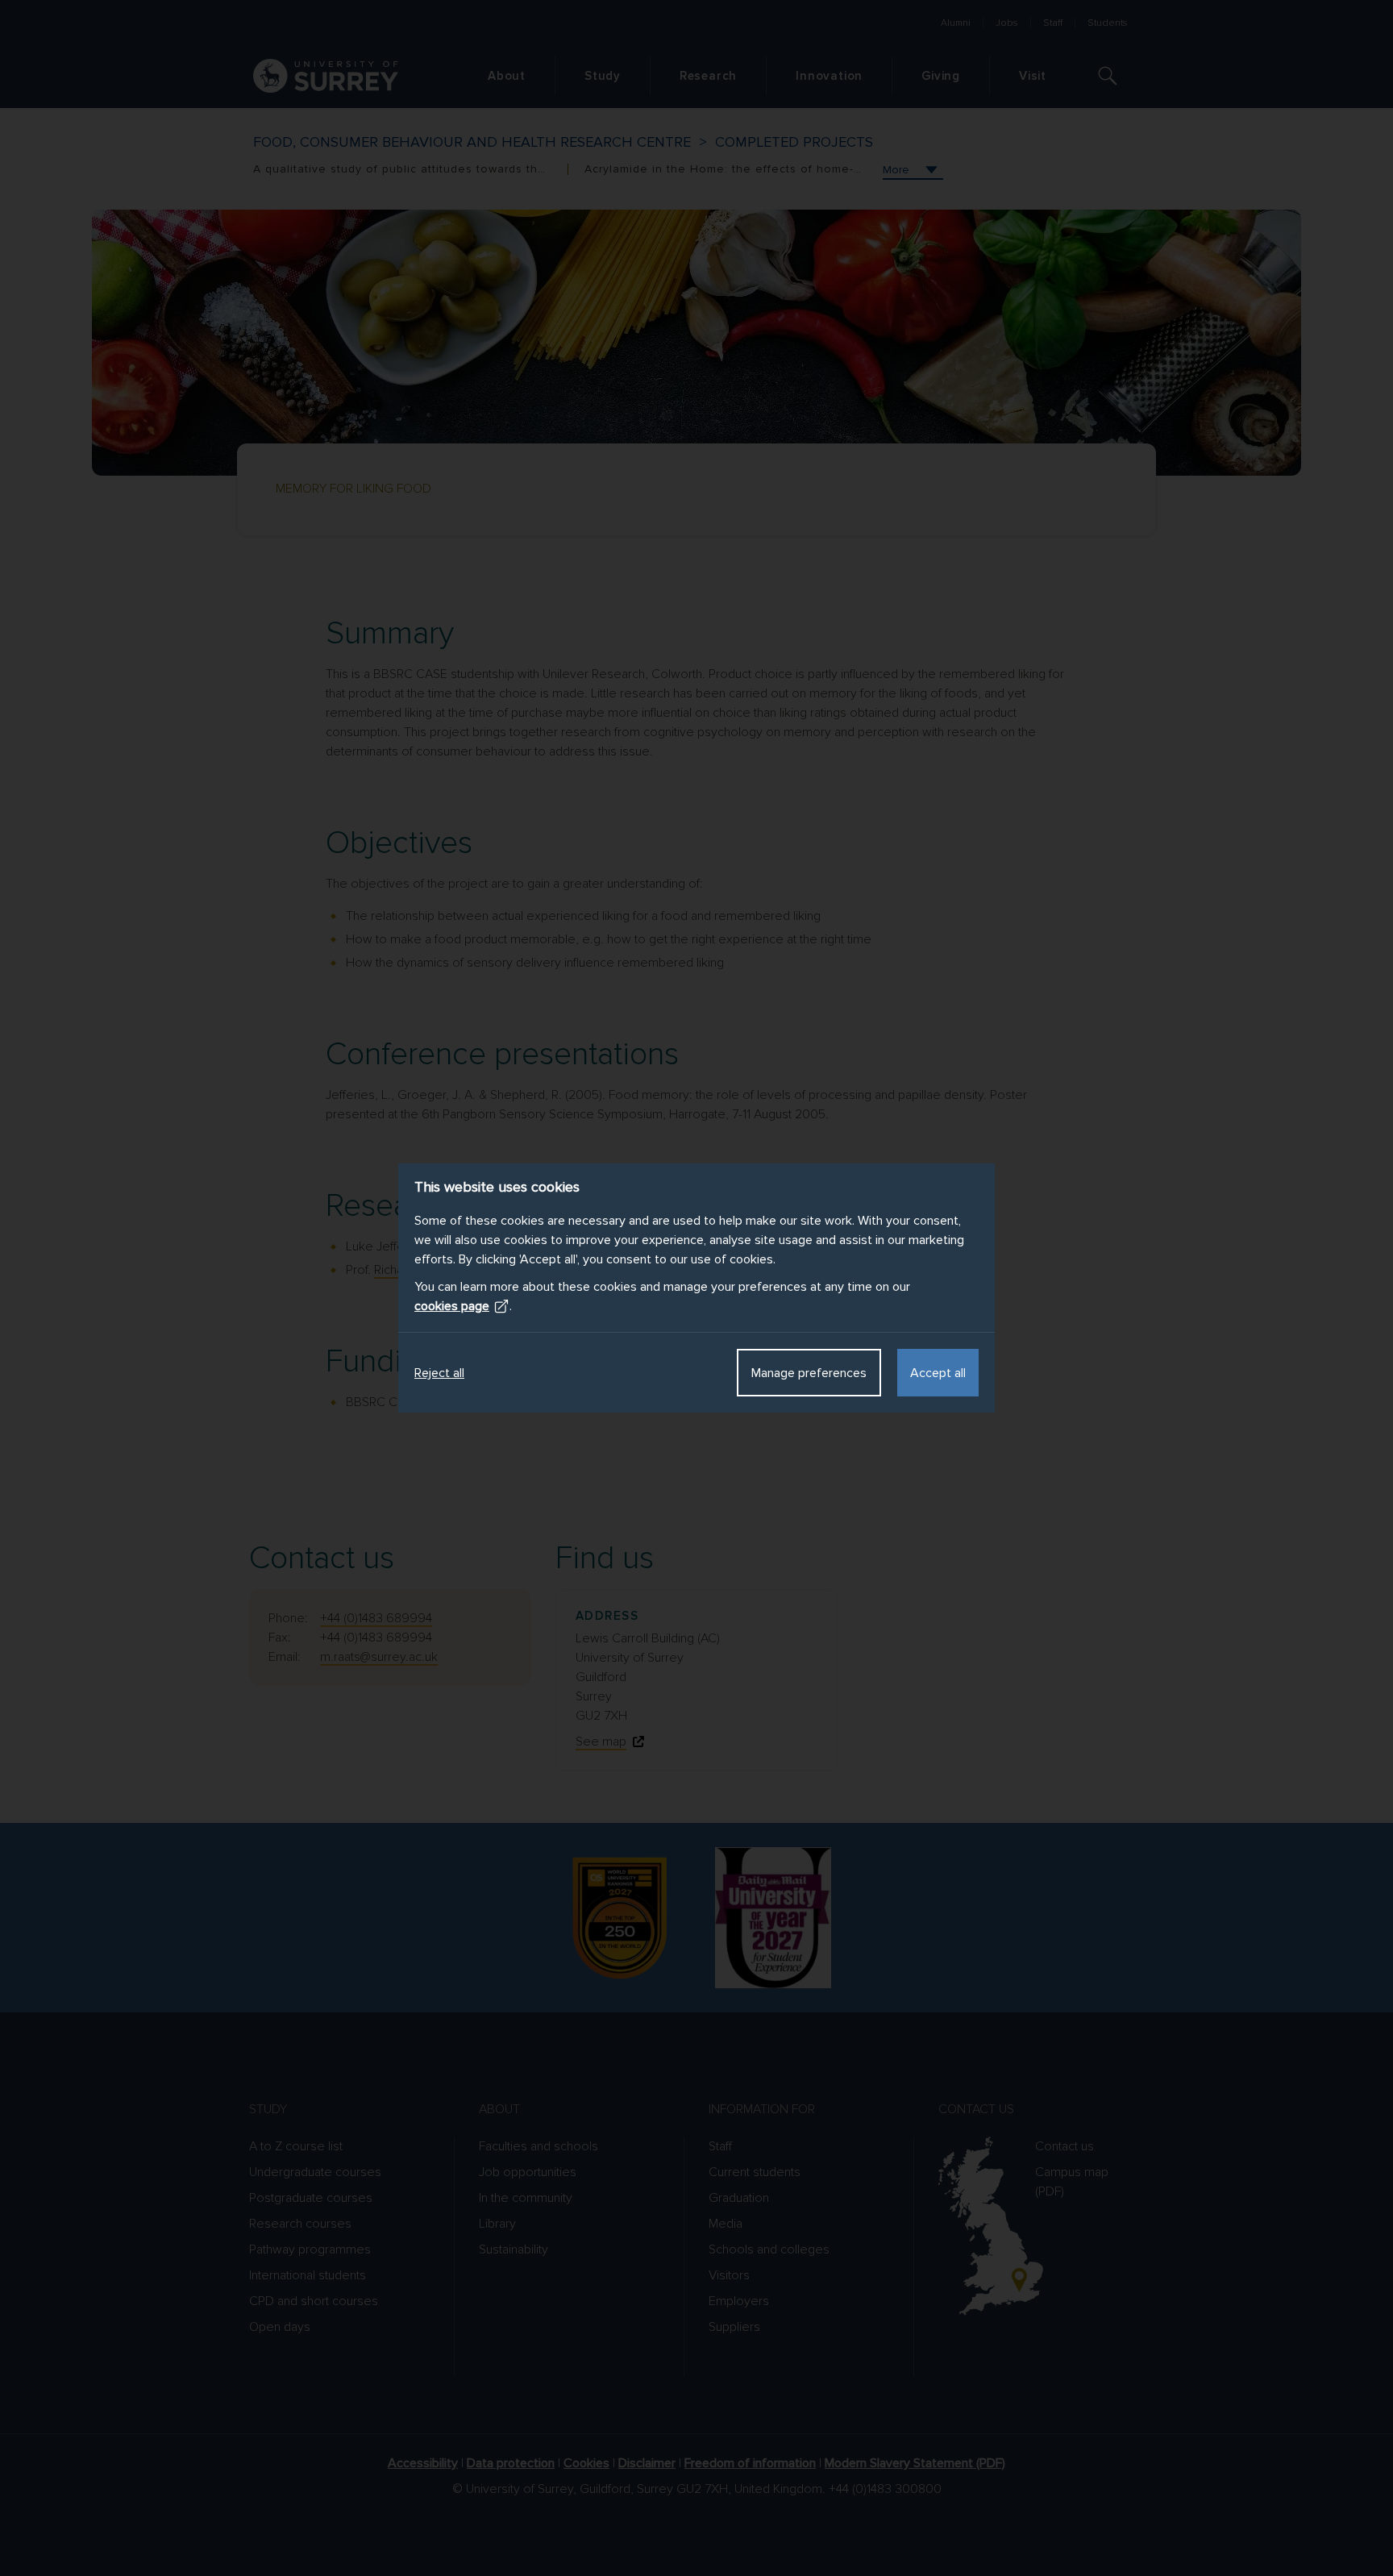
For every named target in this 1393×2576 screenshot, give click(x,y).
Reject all (439, 1373)
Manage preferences (809, 1373)
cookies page (452, 1306)
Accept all (938, 1373)
